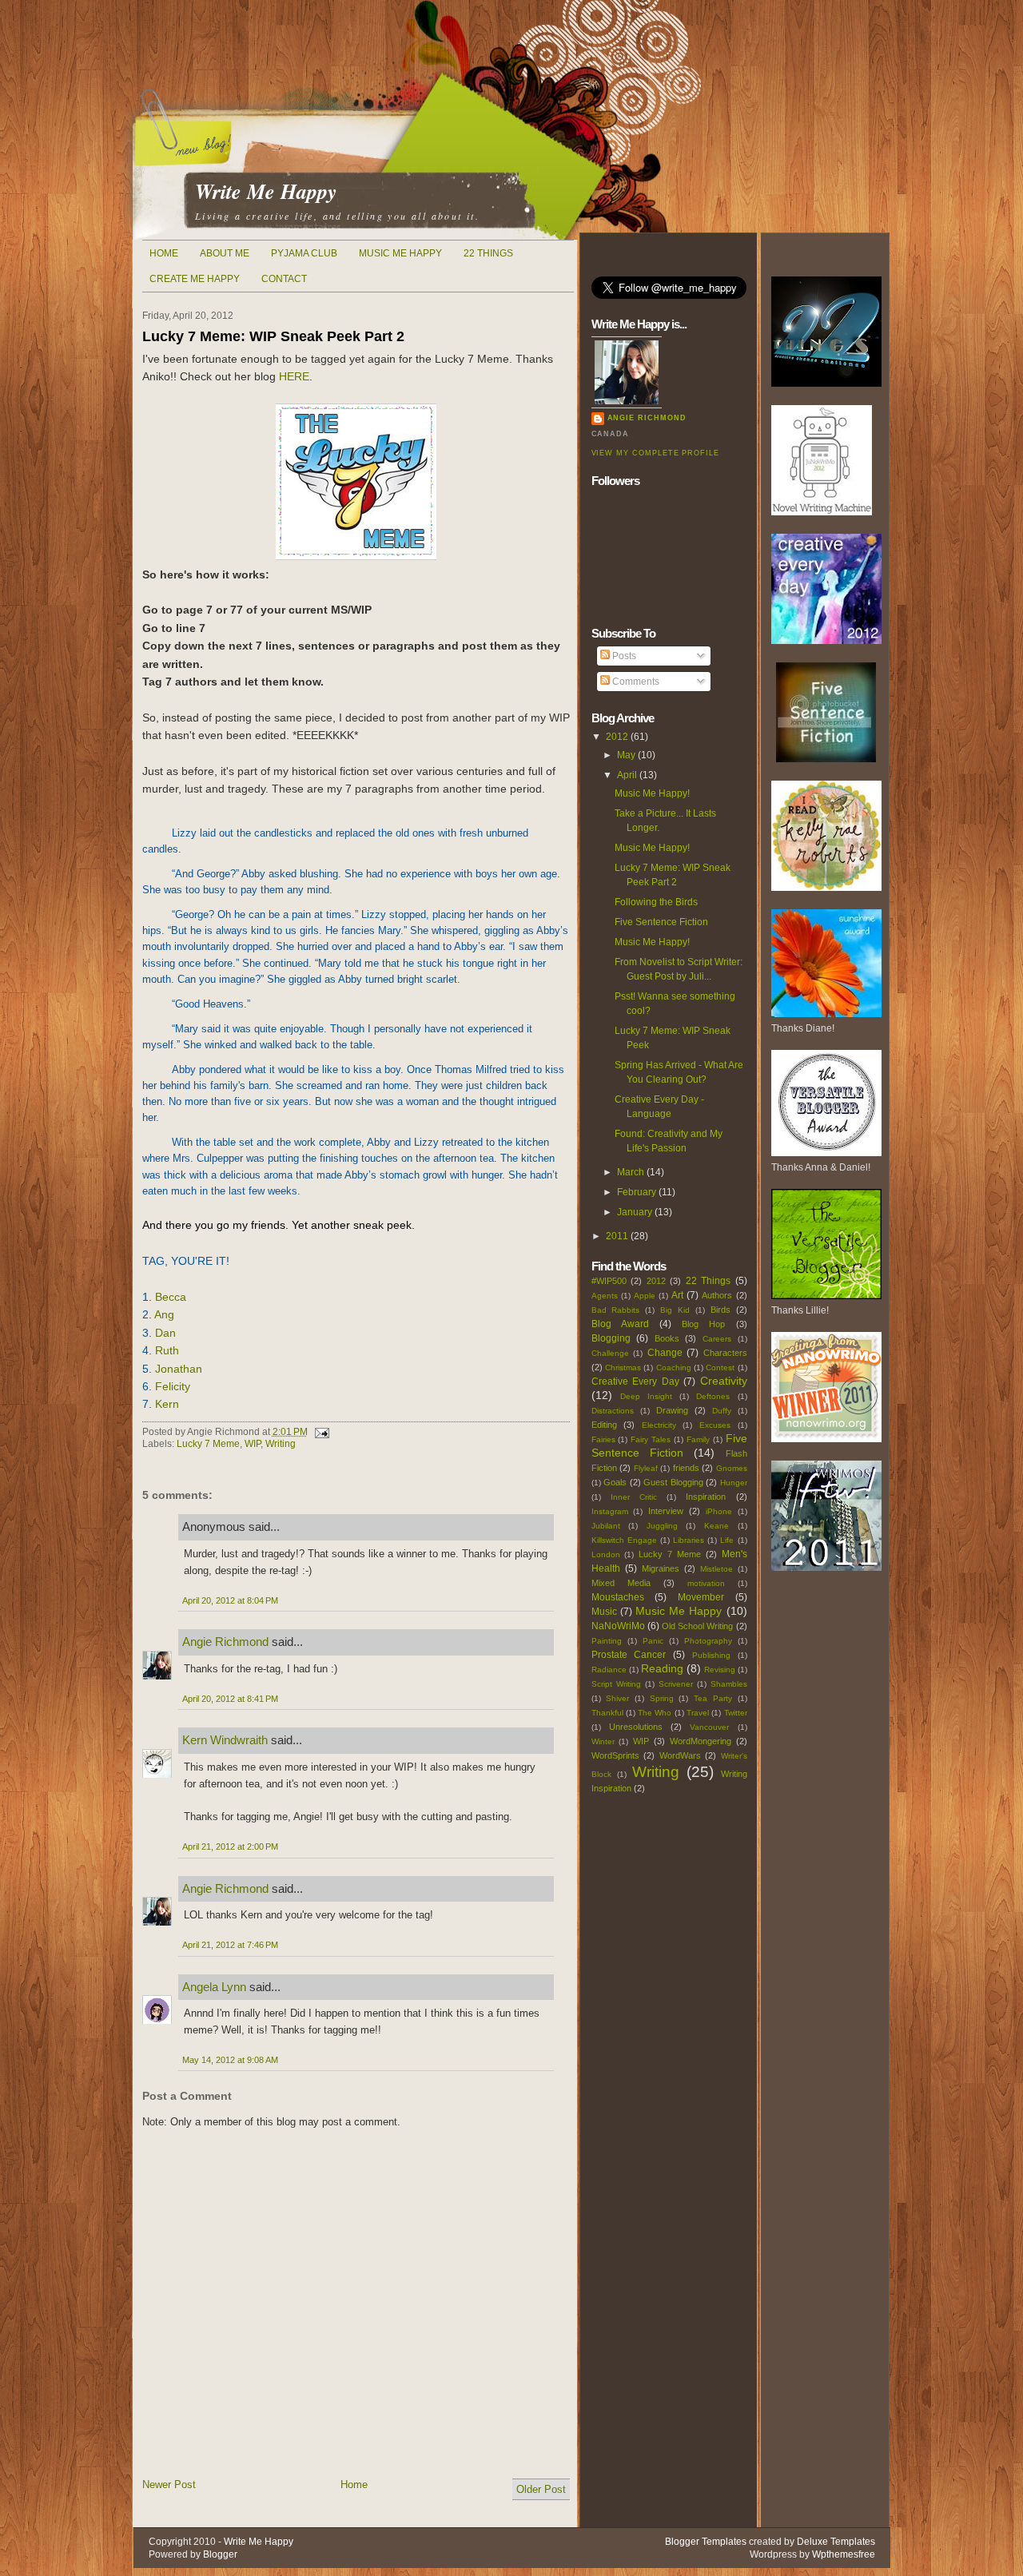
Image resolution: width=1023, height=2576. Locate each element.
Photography (708, 1641)
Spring (662, 1698)
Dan (165, 1333)
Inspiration (706, 1497)
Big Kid (675, 1310)
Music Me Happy (400, 253)
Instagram (610, 1511)
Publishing (711, 1655)
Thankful (607, 1713)
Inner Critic (634, 1497)
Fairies (603, 1439)
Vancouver (709, 1727)
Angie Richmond (225, 1642)
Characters (725, 1353)
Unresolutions (636, 1727)
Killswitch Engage (624, 1540)
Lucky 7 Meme (208, 1444)
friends (686, 1468)
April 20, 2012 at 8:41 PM (230, 1699)
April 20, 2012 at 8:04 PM (230, 1600)
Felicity (173, 1386)
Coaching (674, 1368)
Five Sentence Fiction (661, 922)
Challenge (610, 1353)
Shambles (729, 1684)
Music (604, 1612)
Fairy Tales (651, 1439)
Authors (717, 1295)
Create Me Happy (195, 279)
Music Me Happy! (652, 793)
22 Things (488, 253)
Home (164, 253)
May (626, 755)
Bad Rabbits (616, 1310)
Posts (623, 656)
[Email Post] (320, 1432)
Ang (164, 1314)
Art (677, 1295)
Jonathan (179, 1369)
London (606, 1554)
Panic (653, 1641)
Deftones (713, 1396)
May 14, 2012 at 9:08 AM (230, 2060)
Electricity (659, 1425)
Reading (662, 1668)
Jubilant (606, 1526)
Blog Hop (703, 1324)
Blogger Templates (706, 2542)
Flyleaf (646, 1468)
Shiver (617, 1698)
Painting (607, 1641)
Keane (716, 1526)
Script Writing (616, 1684)
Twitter (736, 1713)
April (627, 775)
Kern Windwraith (225, 1740)
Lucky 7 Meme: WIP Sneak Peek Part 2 (273, 336)
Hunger (734, 1483)
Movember (701, 1597)
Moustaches (618, 1597)
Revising (720, 1670)
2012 (617, 737)
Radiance (609, 1670)
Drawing (672, 1410)
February (637, 1192)
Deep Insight (646, 1396)
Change (665, 1353)
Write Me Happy (266, 191)
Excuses (715, 1425)
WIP (253, 1444)
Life (727, 1540)
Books (667, 1338)
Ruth (167, 1350)
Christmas (623, 1368)
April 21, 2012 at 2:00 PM (230, 1847)
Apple (645, 1296)
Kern (167, 1404)
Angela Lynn (214, 1987)
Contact (284, 279)
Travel (698, 1713)
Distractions (613, 1411)
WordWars (680, 1755)
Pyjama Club (304, 253)
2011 (617, 1236)
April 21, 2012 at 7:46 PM (230, 1945)
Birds (720, 1310)
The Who (655, 1713)
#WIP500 (609, 1281)
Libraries (689, 1540)
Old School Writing (697, 1626)
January (635, 1212)
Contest (720, 1368)
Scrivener (676, 1684)
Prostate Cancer (629, 1655)
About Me (225, 253)
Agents (605, 1296)
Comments (635, 682)
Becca (171, 1297)
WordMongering (701, 1741)
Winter (603, 1741)
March (631, 1172)
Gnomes (732, 1468)
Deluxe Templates (836, 2542)
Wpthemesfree (844, 2554)
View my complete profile (655, 453)
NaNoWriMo (618, 1626)
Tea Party (713, 1698)
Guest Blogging (673, 1482)
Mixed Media (621, 1583)
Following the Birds (656, 902)
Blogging (611, 1338)
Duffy (722, 1411)
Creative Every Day (635, 1381)
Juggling (662, 1526)
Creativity (724, 1381)
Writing (281, 1444)
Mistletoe (716, 1569)
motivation (706, 1583)
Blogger (220, 2554)
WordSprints (615, 1755)
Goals (615, 1482)
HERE (294, 376)
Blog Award (620, 1324)
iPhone (719, 1511)
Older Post (541, 2489)
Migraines (661, 1568)
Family (698, 1439)
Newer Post (169, 2485)
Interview (666, 1511)
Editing (604, 1425)
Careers (717, 1339)
